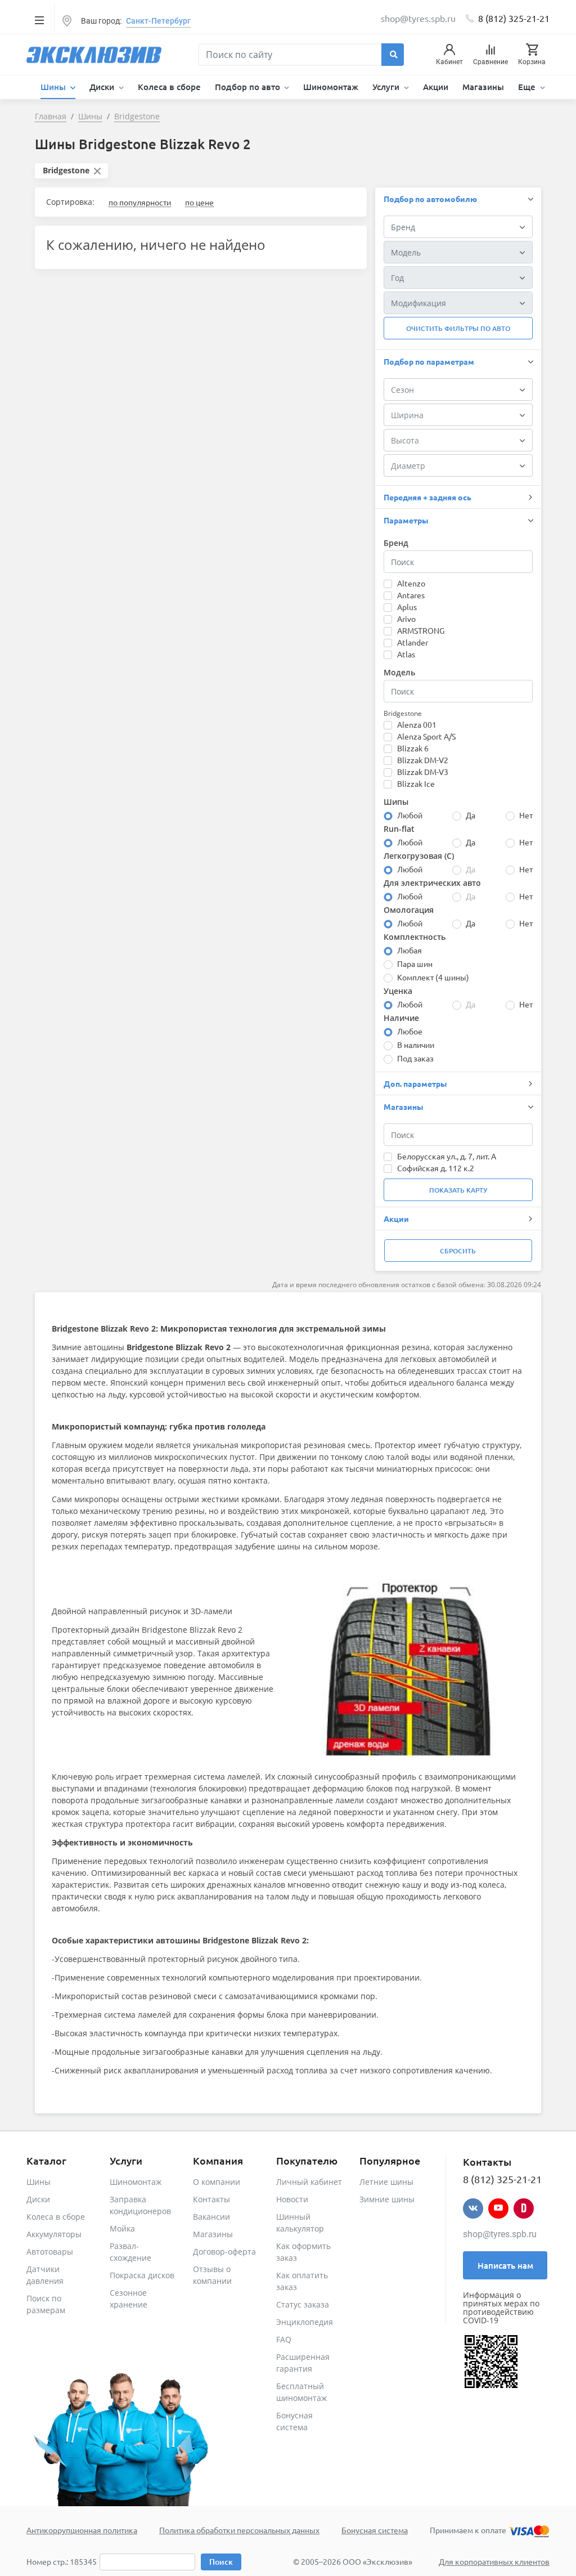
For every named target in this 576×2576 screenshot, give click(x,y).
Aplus (407, 607)
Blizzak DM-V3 (423, 772)
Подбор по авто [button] (249, 87)
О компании (217, 2182)
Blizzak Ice (416, 783)
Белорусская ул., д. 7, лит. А (447, 1156)
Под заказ (415, 1058)
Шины (39, 2182)
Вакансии (211, 2217)
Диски (38, 2199)
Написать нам (505, 2265)
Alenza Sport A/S (426, 736)
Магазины (483, 87)
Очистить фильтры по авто (458, 328)
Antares (411, 595)
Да (471, 815)
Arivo (406, 619)
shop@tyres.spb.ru (500, 2234)
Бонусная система (375, 2530)
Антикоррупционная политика (82, 2530)
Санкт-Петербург (158, 21)
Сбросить (458, 1251)
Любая (409, 950)
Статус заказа (303, 2304)
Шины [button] (54, 87)
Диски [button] (103, 87)
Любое (410, 1031)
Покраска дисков (142, 2275)
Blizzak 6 (413, 748)
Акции (436, 87)
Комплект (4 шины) (433, 977)
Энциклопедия (305, 2322)
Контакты (211, 2199)
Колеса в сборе (169, 87)
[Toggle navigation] (39, 20)
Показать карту (458, 1190)
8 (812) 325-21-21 (514, 18)
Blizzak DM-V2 (423, 760)
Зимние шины (387, 2199)
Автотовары (50, 2252)
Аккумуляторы (54, 2234)
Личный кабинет (309, 2182)
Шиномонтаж (331, 87)
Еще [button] (528, 87)
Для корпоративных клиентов (494, 2561)
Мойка (122, 2228)
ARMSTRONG (421, 630)
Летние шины (386, 2182)
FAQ (284, 2339)
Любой (410, 815)
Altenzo (411, 583)
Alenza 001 (417, 724)
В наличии (416, 1045)
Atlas (406, 654)
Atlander (413, 642)
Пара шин (415, 964)
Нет (526, 815)
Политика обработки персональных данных (239, 2530)
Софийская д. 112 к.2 (436, 1168)
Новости (292, 2199)
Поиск (221, 2562)
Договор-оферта (224, 2252)
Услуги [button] (387, 87)
